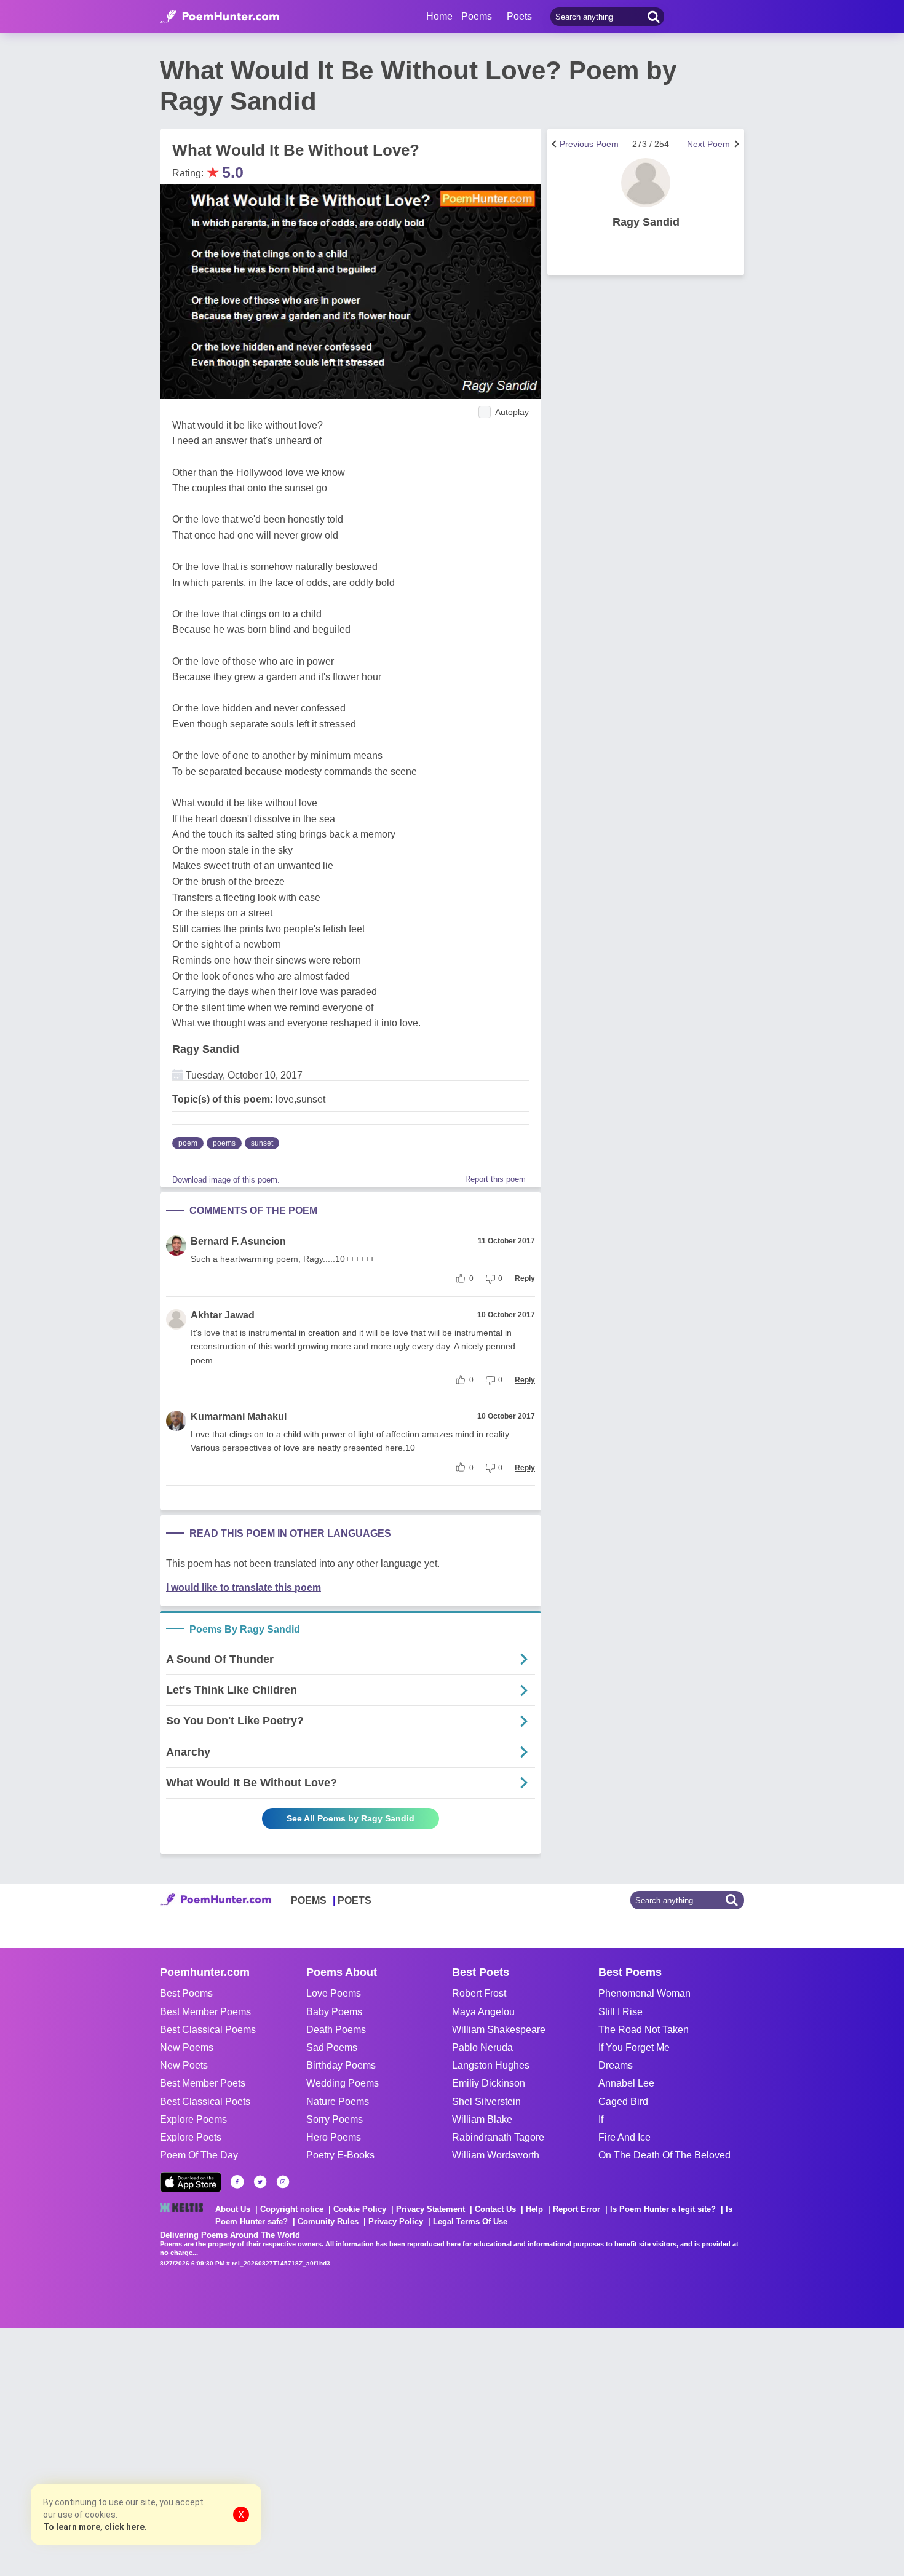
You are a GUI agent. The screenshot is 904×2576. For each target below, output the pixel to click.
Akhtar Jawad (223, 1315)
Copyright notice (292, 2209)
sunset (262, 1143)
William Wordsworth (496, 2155)
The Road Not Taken (644, 2030)
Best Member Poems (205, 2012)
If (601, 2119)
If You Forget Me (634, 2047)
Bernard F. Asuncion (238, 1241)
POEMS (309, 1900)
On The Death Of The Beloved (664, 2155)
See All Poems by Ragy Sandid (351, 1818)
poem (188, 1143)
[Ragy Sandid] (646, 183)
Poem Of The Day (199, 2155)
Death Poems (336, 2030)
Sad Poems (332, 2047)
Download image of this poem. (226, 1180)
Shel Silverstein (486, 2102)
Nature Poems (338, 2102)
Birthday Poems (341, 2065)
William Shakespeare (499, 2030)
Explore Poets (191, 2137)
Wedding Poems (343, 2083)
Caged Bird (623, 2102)
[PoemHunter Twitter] (260, 2182)
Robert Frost (479, 1993)
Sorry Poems (335, 2119)
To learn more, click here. (95, 2527)
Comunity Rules (328, 2221)
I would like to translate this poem (244, 1587)
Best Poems (186, 1993)
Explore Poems (193, 2119)
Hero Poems (334, 2137)
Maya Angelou (483, 2012)
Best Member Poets (203, 2083)
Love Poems (334, 1993)
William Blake (482, 2119)
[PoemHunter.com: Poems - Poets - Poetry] (220, 17)
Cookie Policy (360, 2209)
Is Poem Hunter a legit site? (663, 2209)
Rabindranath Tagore (498, 2137)
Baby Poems (334, 2012)
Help (534, 2209)
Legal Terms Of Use (470, 2221)
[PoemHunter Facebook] (237, 2182)
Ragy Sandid (206, 1049)
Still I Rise (621, 2012)
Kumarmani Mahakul (239, 1417)
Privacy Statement (430, 2209)
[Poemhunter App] (191, 2182)
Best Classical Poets (205, 2102)
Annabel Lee (626, 2083)
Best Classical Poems (208, 2030)
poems (224, 1143)
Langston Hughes (491, 2065)
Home (439, 16)
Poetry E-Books (340, 2155)
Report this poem (495, 1179)
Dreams (616, 2065)
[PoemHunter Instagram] (283, 2182)
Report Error (577, 2209)
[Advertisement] (184, 2451)
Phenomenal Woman (644, 1993)
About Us (233, 2209)
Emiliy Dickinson (489, 2083)
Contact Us (495, 2209)
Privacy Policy (396, 2221)
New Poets (184, 2065)
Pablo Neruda (482, 2047)
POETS (355, 1900)
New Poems (187, 2047)
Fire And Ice (624, 2137)
